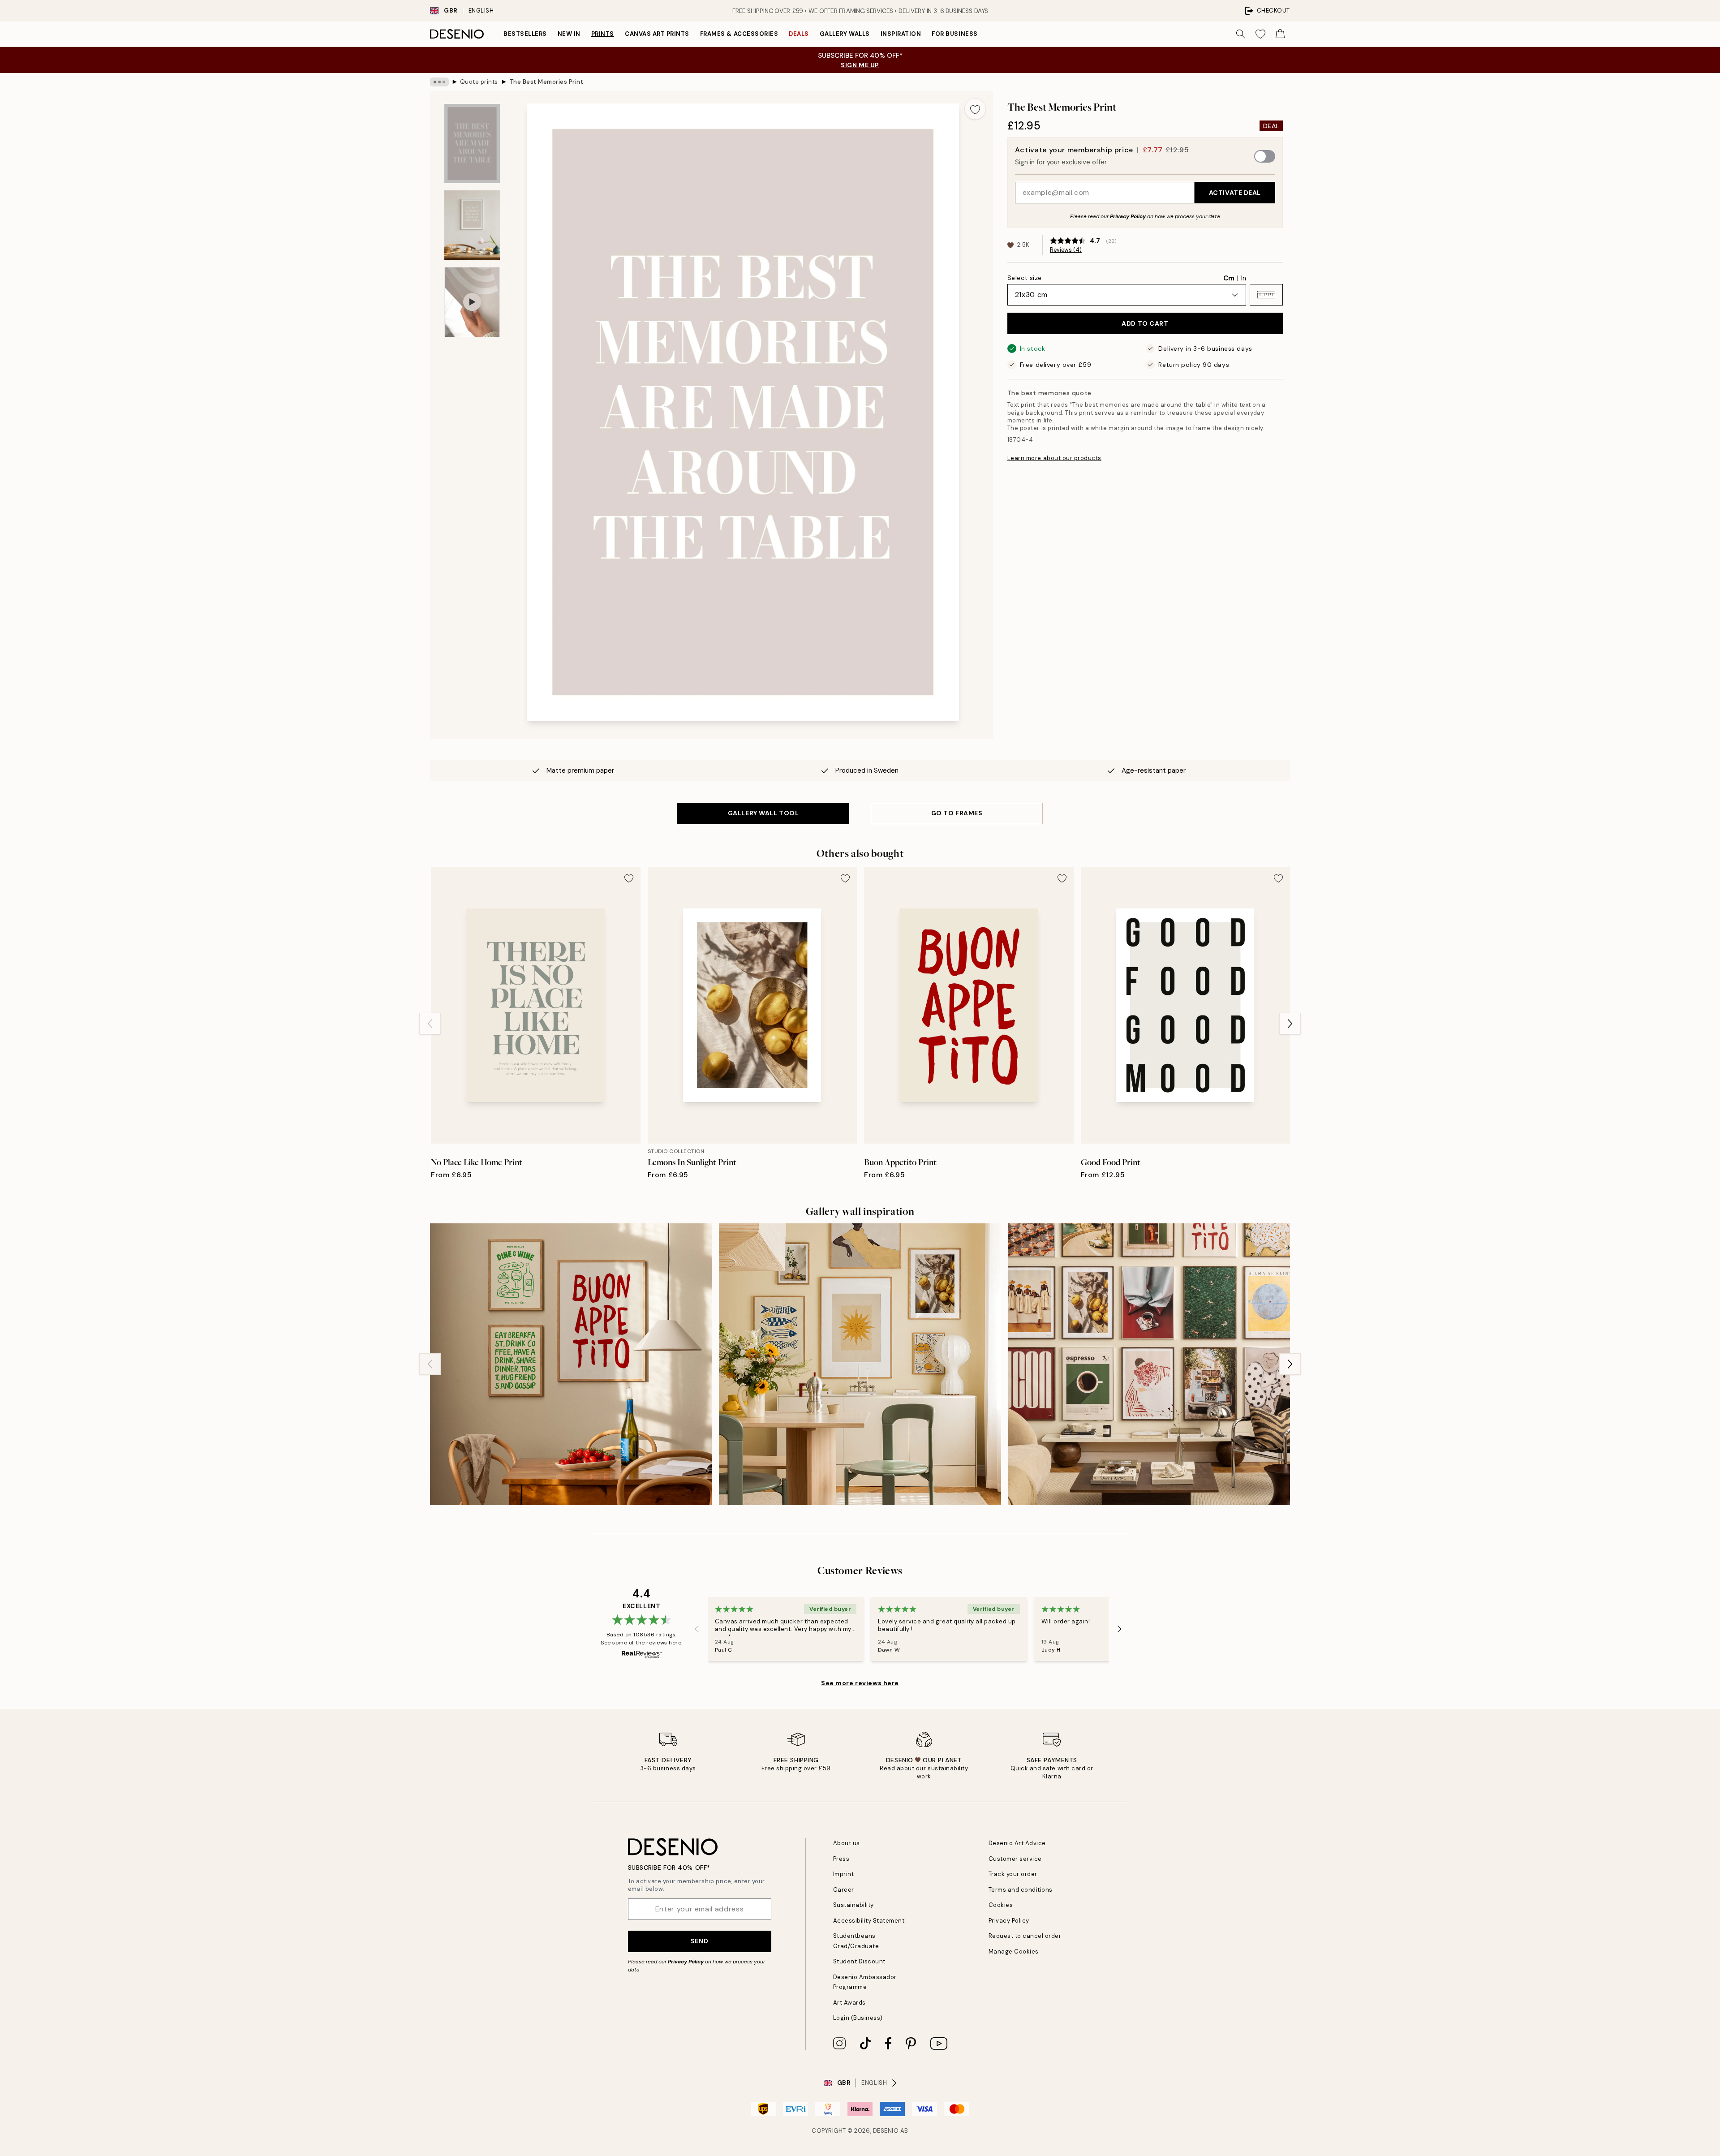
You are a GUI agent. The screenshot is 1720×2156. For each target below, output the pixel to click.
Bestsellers (525, 34)
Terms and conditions (1021, 1890)
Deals (799, 34)
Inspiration (901, 34)
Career (844, 1890)
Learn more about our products (1054, 458)
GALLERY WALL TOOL (763, 813)
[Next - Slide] (1290, 1024)
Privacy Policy (1128, 216)
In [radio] (1244, 278)
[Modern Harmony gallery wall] (1149, 1364)
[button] (1266, 295)
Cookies (1001, 1905)
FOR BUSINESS (955, 34)
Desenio (886, 2131)
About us (847, 1843)
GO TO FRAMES (957, 813)
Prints (603, 34)
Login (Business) (858, 2018)
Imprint (844, 1874)
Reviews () (1066, 250)
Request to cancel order (1025, 1936)
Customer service (1015, 1859)
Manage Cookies (1014, 1952)
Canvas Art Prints (657, 34)
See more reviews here (860, 1683)
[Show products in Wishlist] (1260, 34)
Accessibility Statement (869, 1921)
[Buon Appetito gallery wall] (571, 1364)
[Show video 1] (472, 302)
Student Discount (859, 1961)
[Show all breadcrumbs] (439, 82)
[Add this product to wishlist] (975, 109)
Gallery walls (845, 34)
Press (841, 1859)
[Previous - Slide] (430, 1024)
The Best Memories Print (546, 82)
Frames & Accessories (739, 34)
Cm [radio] (1229, 278)
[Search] (1241, 34)
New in (569, 34)
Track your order (1013, 1874)
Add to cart (1145, 323)
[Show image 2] (472, 225)
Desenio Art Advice (1017, 1843)
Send (699, 1941)
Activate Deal (1235, 193)
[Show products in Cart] (1280, 34)
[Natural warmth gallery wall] (860, 1364)
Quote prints (479, 82)
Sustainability (854, 1905)
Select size (1025, 278)
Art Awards (849, 2003)
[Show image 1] (472, 144)
